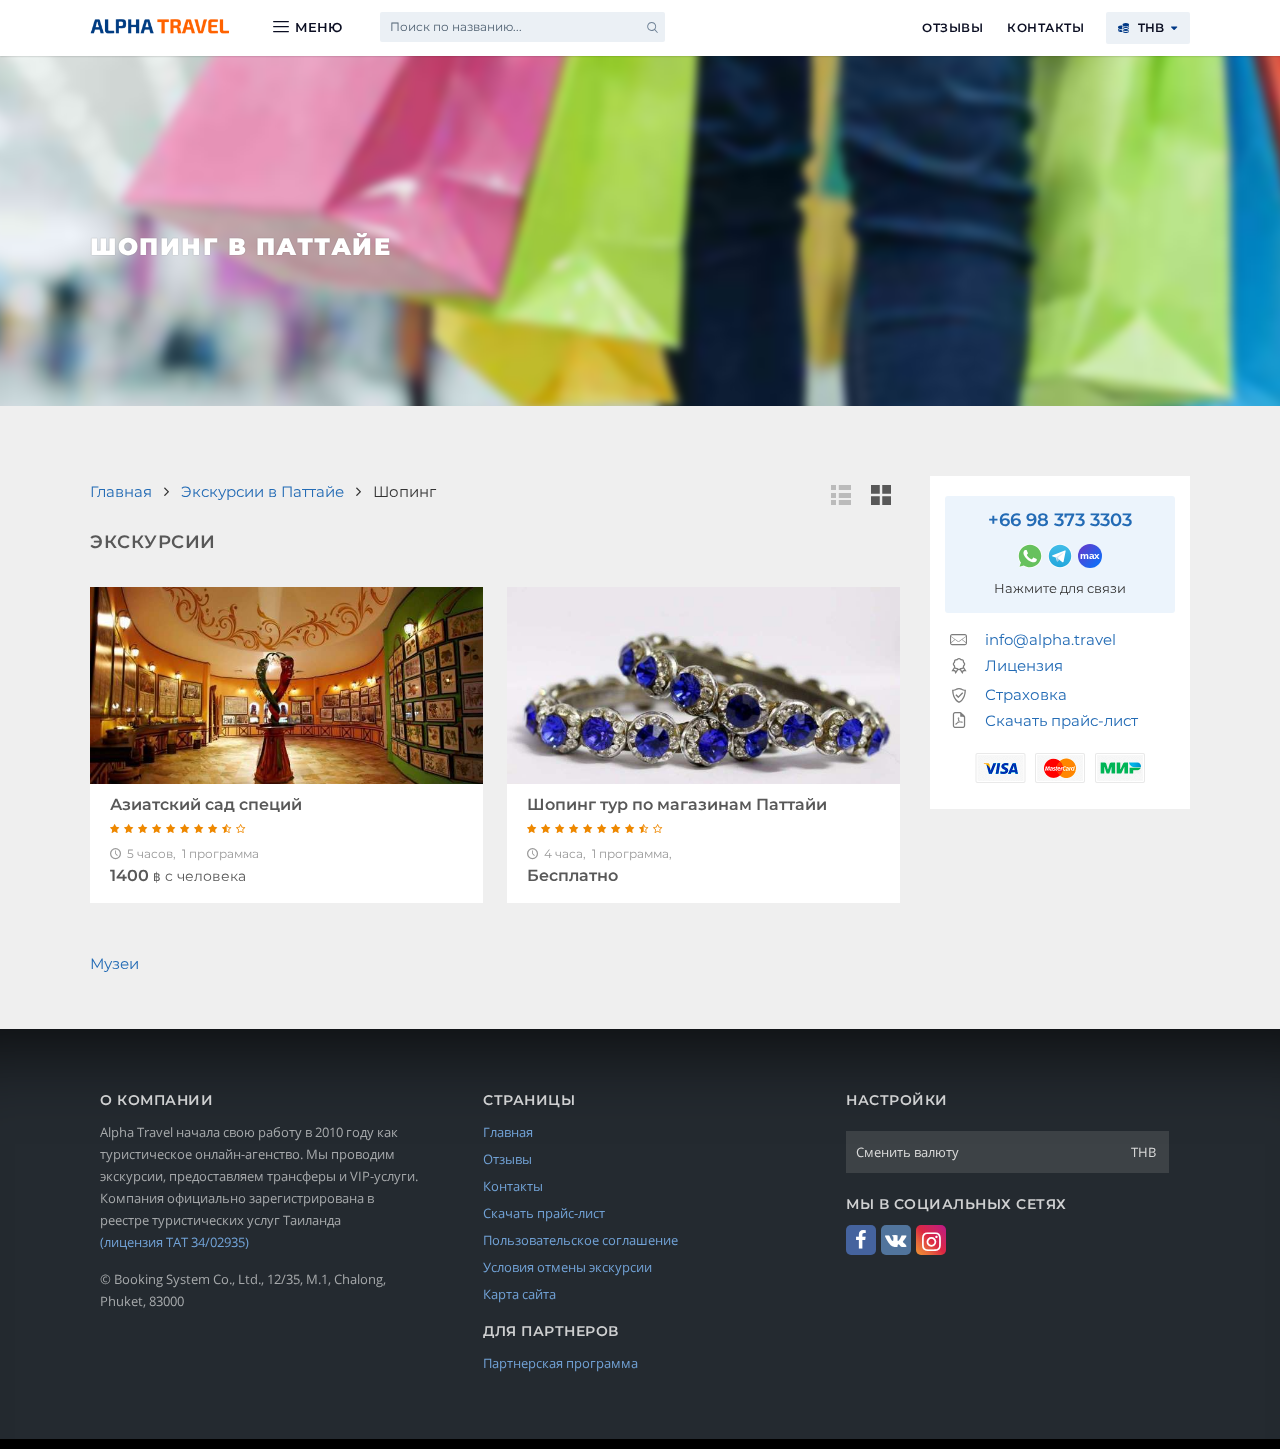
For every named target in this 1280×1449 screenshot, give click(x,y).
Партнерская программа (560, 1363)
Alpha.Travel (160, 26)
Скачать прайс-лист (1061, 720)
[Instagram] (931, 1240)
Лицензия (1024, 665)
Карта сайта (519, 1294)
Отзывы (952, 27)
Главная (508, 1132)
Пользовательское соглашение (580, 1240)
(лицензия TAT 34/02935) (174, 1242)
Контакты (1045, 27)
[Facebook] (861, 1240)
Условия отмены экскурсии (567, 1267)
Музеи (114, 963)
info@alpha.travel (1050, 639)
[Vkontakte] (896, 1240)
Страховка (1026, 694)
